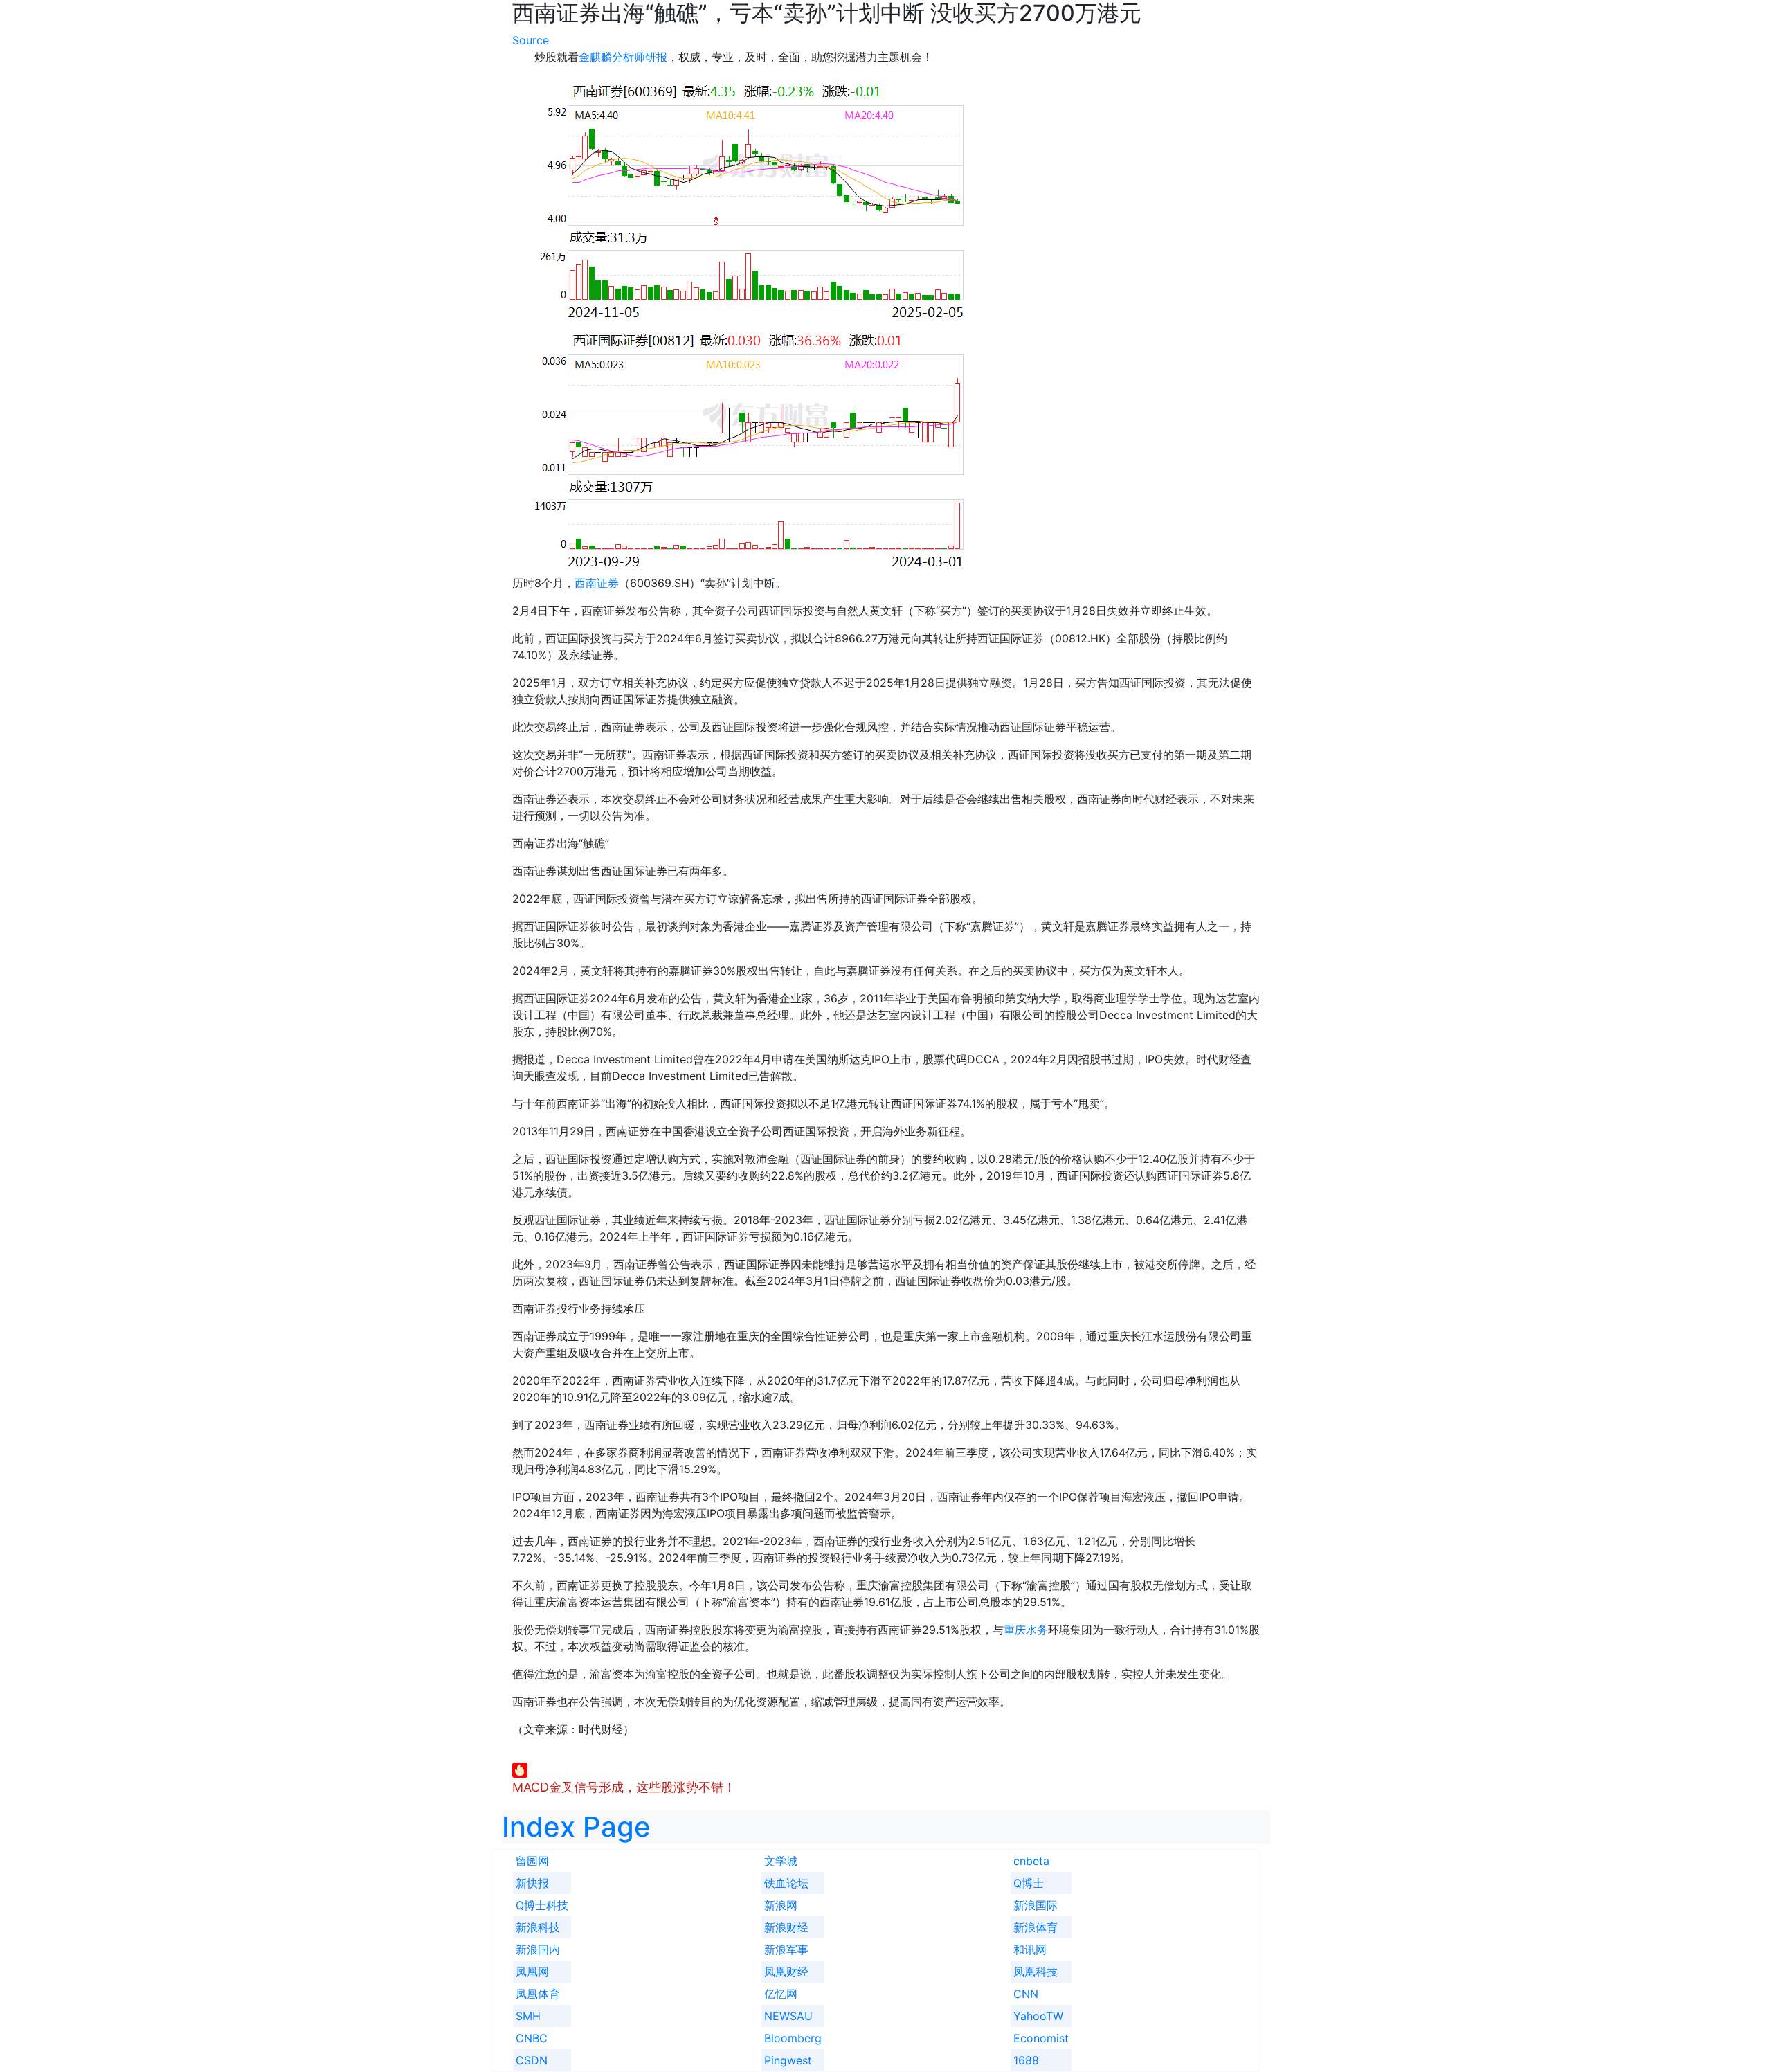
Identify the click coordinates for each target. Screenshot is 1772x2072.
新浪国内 (538, 1949)
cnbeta (1031, 1861)
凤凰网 (532, 1972)
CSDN (532, 2060)
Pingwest (788, 2060)
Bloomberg (793, 2038)
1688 (1026, 2060)
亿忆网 (781, 1994)
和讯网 (1030, 1949)
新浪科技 (538, 1927)
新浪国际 (1036, 1905)
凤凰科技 (1036, 1972)
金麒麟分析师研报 (623, 57)
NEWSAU (788, 2016)
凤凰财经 (786, 1972)
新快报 (532, 1883)
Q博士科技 (542, 1905)
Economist (1041, 2038)
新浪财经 (786, 1927)
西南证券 (597, 583)
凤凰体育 (538, 1994)
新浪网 (781, 1905)
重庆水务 (1026, 1630)
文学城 (781, 1861)
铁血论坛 (786, 1883)
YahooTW (1038, 2016)
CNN (1026, 1994)
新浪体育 (1036, 1927)
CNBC (532, 2038)
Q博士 (1029, 1883)
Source (531, 40)
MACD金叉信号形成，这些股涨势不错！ (624, 1787)
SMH (528, 2016)
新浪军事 (786, 1949)
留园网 (532, 1861)
